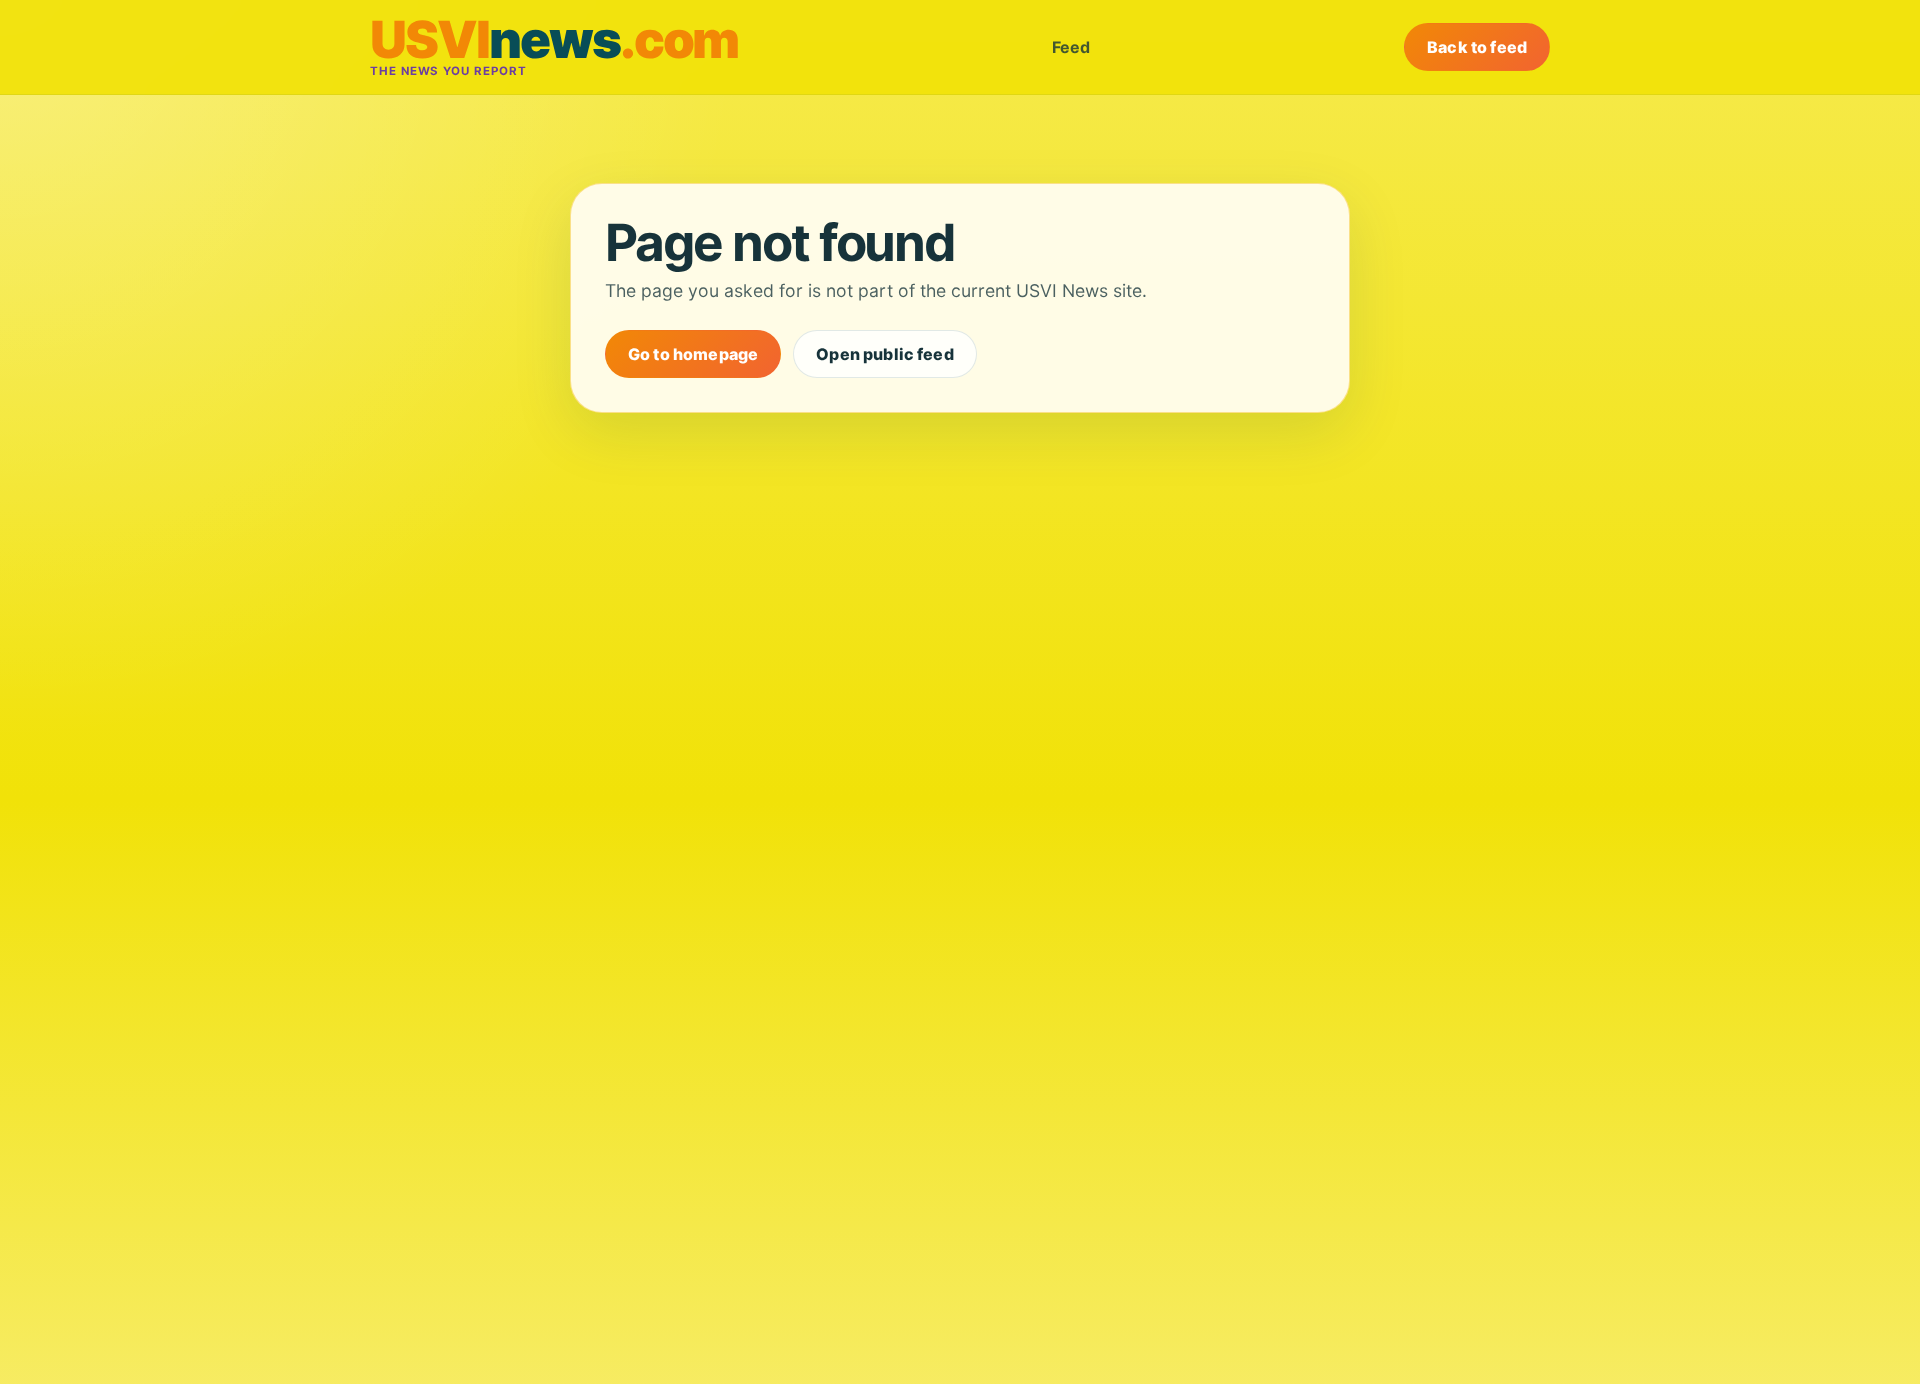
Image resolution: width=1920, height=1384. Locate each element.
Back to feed (1477, 47)
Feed (1071, 47)
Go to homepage (693, 354)
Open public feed (885, 354)
